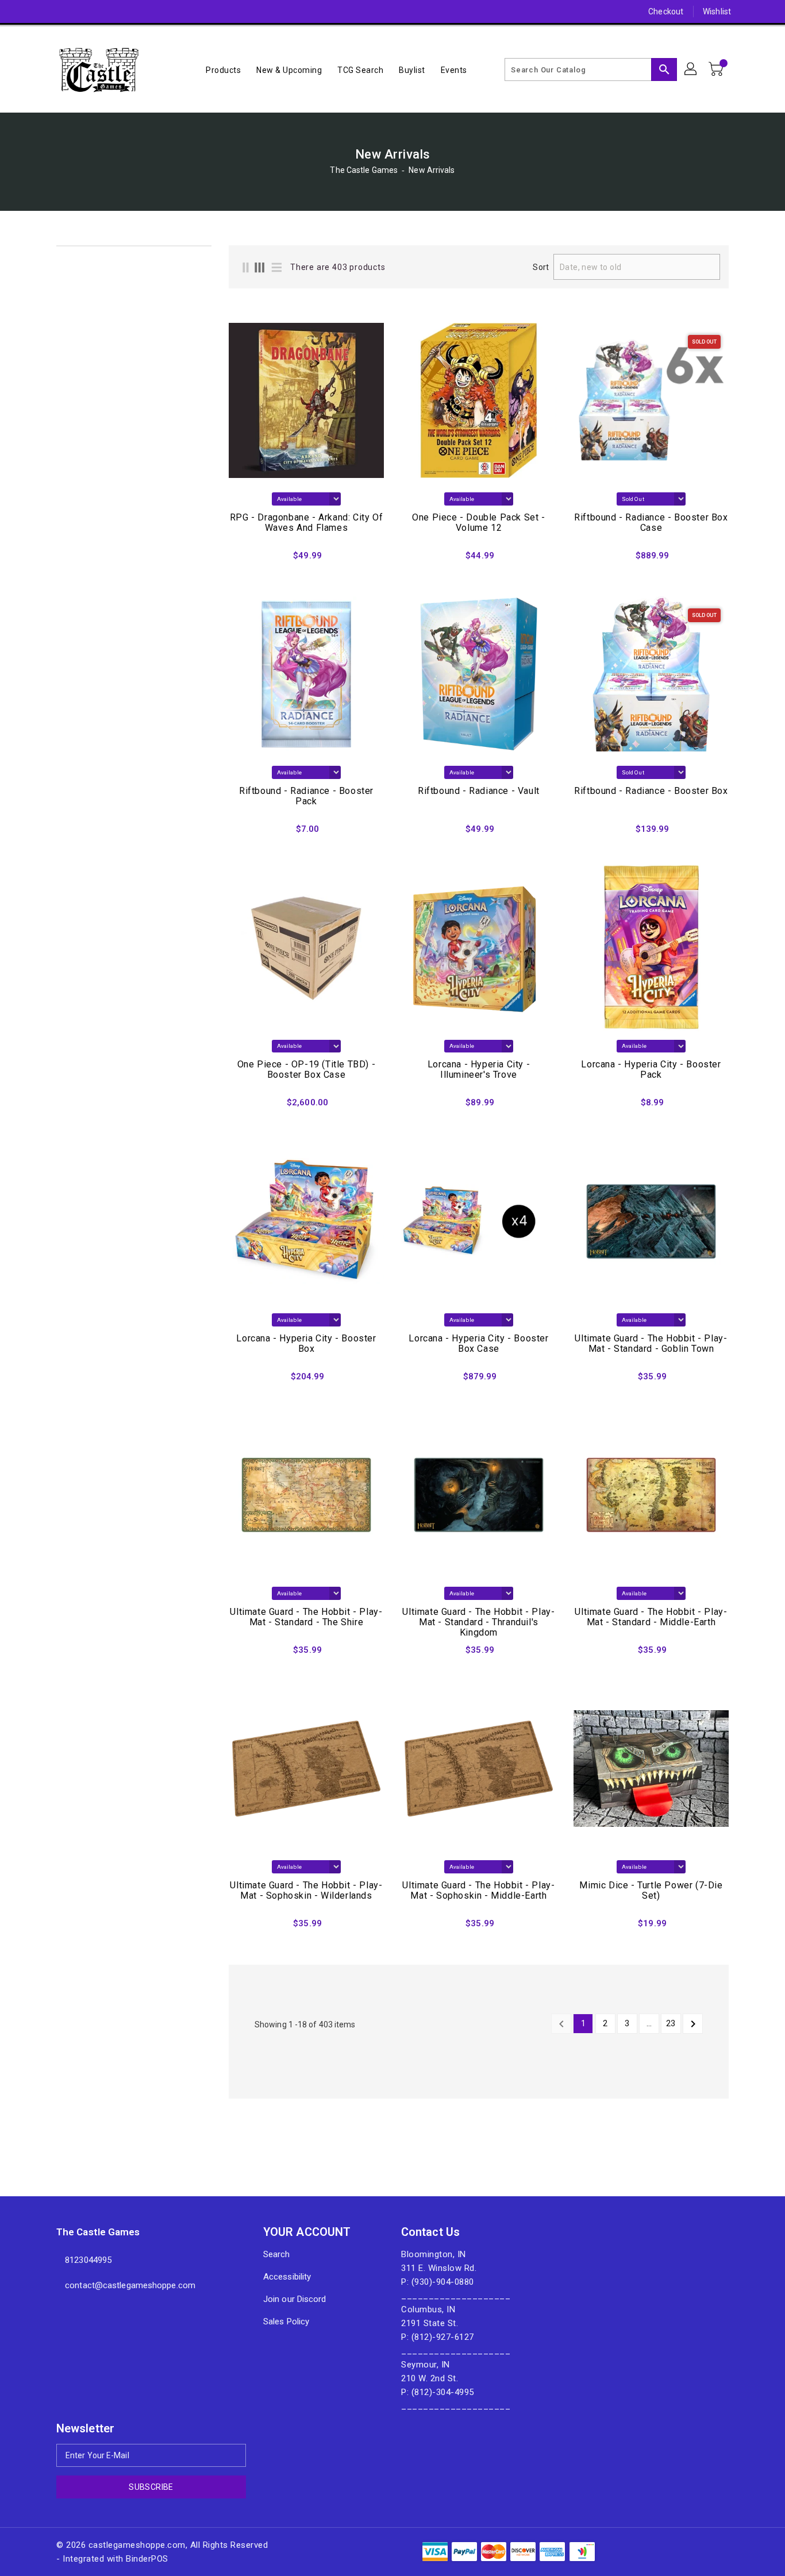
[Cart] (717, 70)
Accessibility (287, 2277)
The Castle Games (364, 170)
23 (671, 2023)
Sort (540, 267)
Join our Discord (295, 2299)
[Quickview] (241, 559)
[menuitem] (223, 70)
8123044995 (88, 2260)
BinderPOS (147, 2559)
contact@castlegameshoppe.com (130, 2285)
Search (277, 2254)
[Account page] (691, 70)
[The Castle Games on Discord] (40, 11)
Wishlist (717, 11)
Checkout (666, 11)
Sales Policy (286, 2322)
